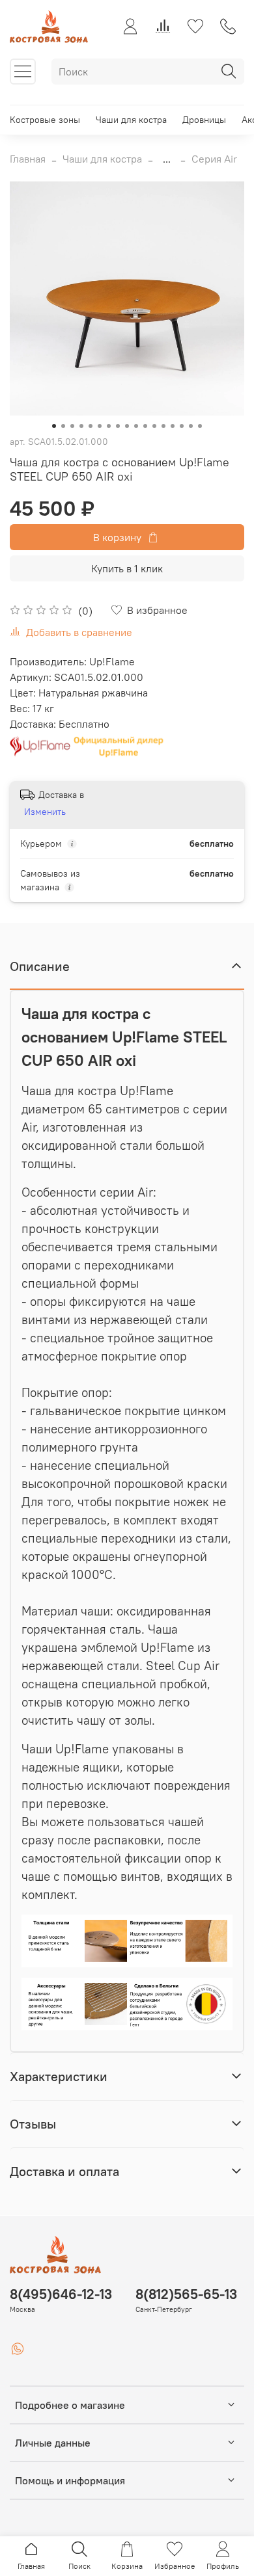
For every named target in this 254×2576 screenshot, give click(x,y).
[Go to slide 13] (163, 426)
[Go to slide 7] (109, 426)
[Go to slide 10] (136, 426)
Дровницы (204, 120)
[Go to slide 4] (81, 426)
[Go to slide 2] (63, 426)
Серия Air (214, 159)
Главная (28, 159)
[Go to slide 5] (91, 426)
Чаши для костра (131, 120)
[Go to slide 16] (191, 426)
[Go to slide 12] (154, 426)
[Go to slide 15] (182, 426)
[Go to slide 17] (200, 426)
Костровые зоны (45, 120)
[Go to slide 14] (173, 426)
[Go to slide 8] (118, 426)
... (167, 159)
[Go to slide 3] (72, 426)
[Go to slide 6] (100, 426)
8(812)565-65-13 (186, 2294)
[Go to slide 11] (145, 426)
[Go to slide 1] (54, 426)
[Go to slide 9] (127, 426)
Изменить (45, 812)
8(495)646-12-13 (61, 2294)
